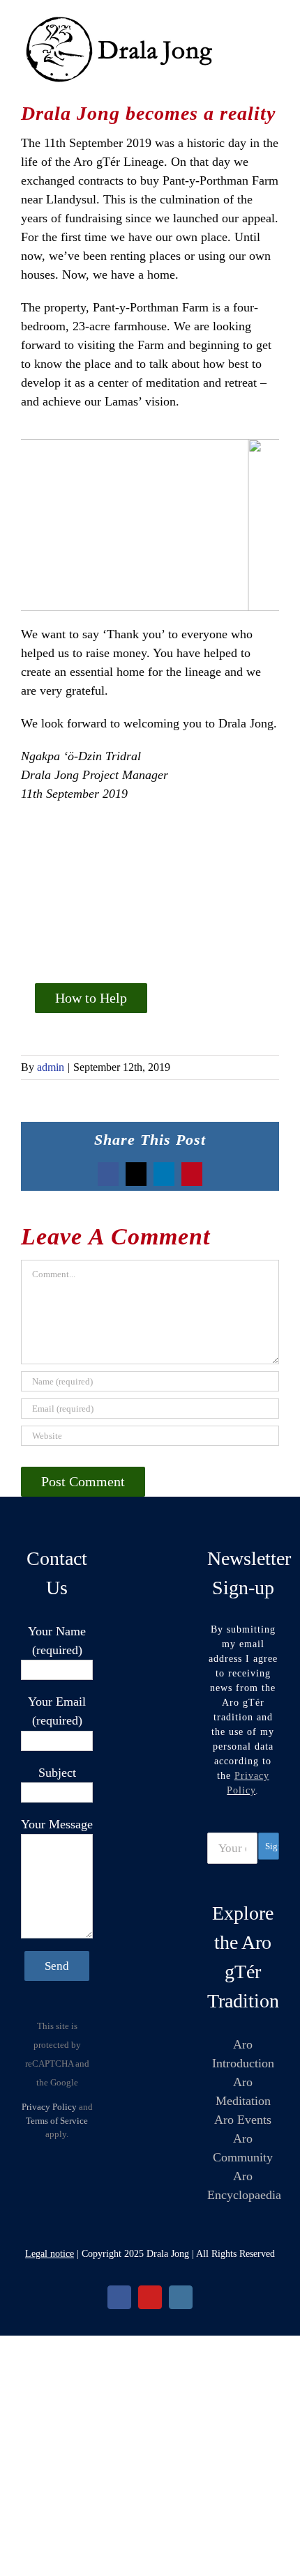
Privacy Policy (49, 2107)
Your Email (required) (57, 1711)
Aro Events (243, 2120)
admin (51, 1067)
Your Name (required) (57, 1641)
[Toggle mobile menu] (273, 21)
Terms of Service (57, 2121)
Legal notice (50, 2254)
